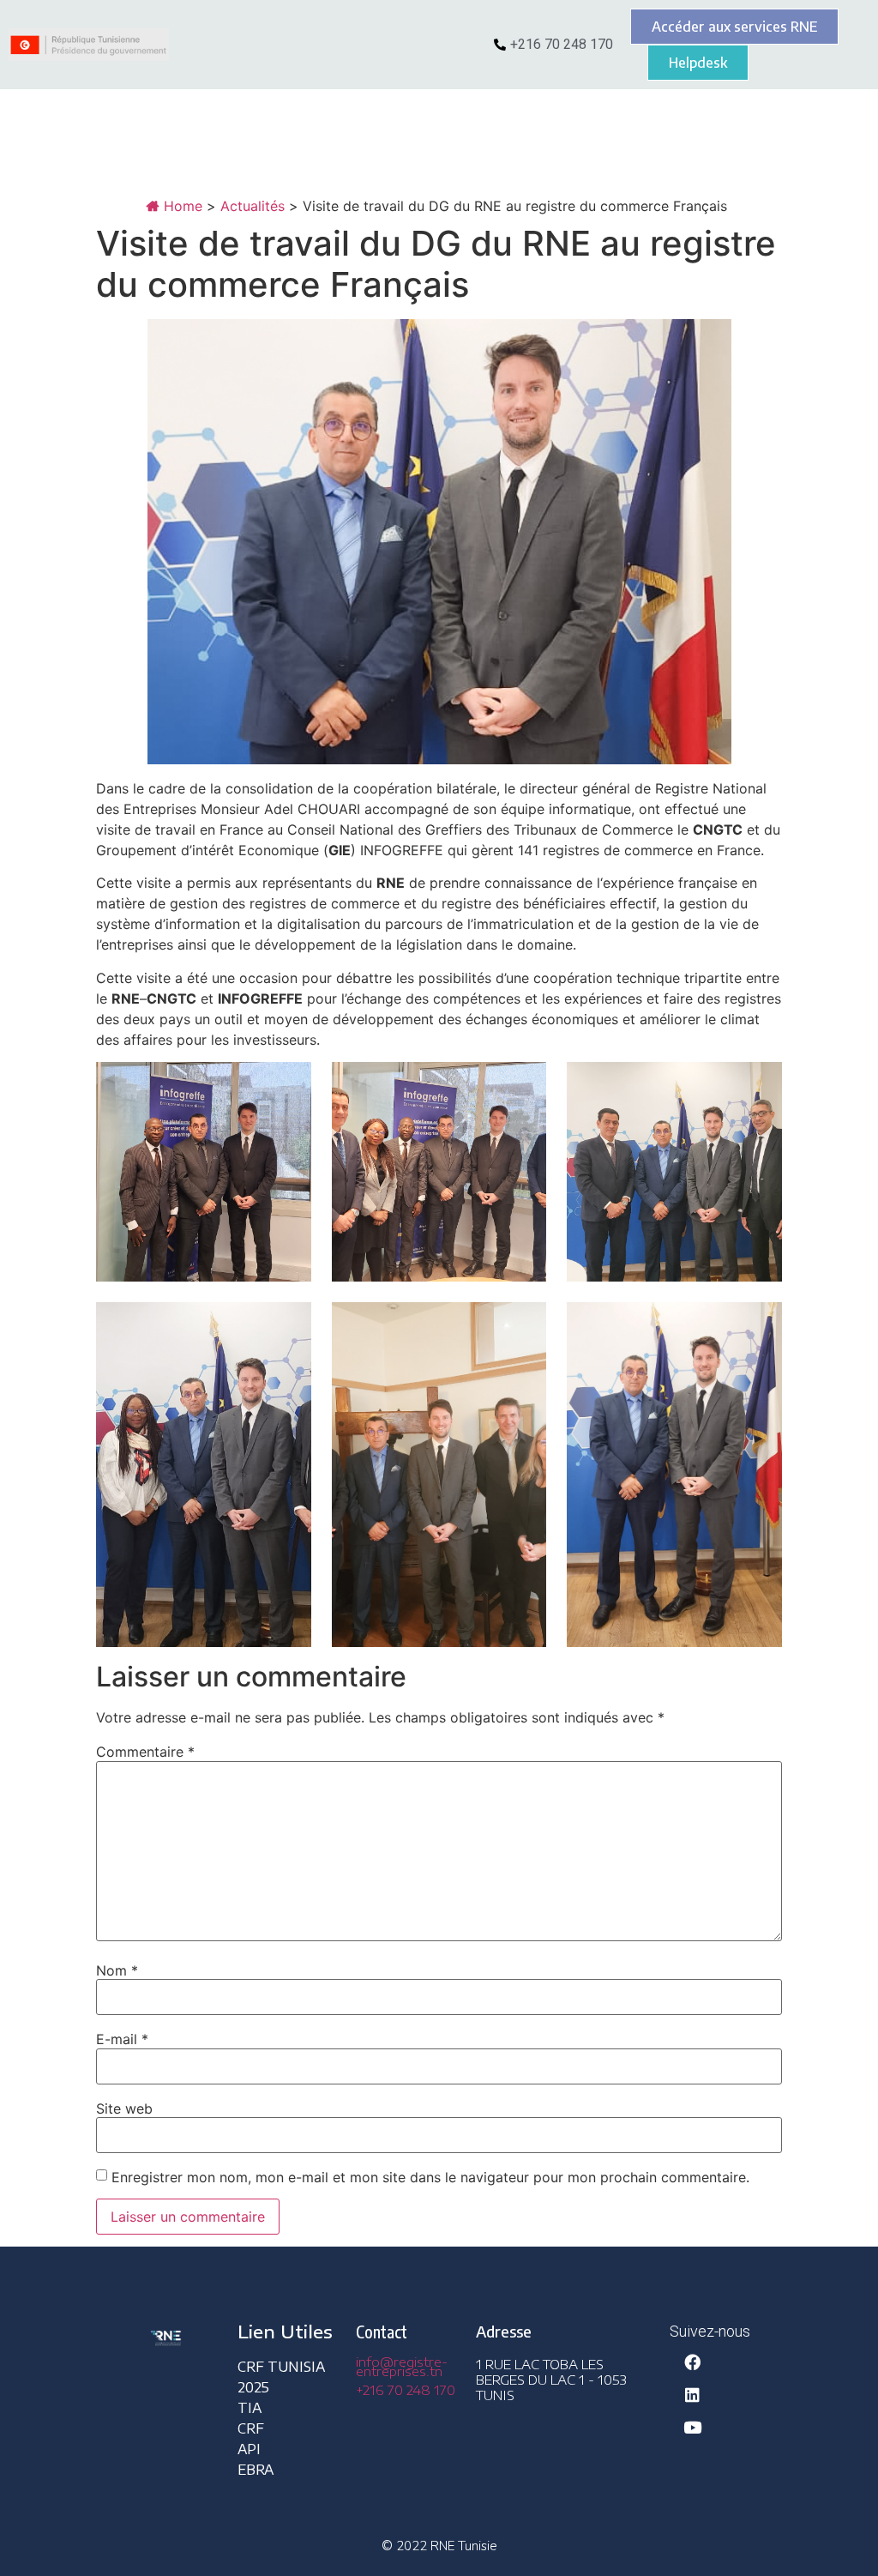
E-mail (122, 2039)
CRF (251, 2428)
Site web (124, 2108)
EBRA (256, 2470)
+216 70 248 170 (406, 2390)
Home (181, 206)
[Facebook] (692, 2362)
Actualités (253, 206)
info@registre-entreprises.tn (402, 2366)
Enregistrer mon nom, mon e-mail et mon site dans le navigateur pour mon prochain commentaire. (430, 2177)
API (249, 2449)
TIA (250, 2408)
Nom (117, 1970)
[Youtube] (692, 2427)
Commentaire (145, 1752)
